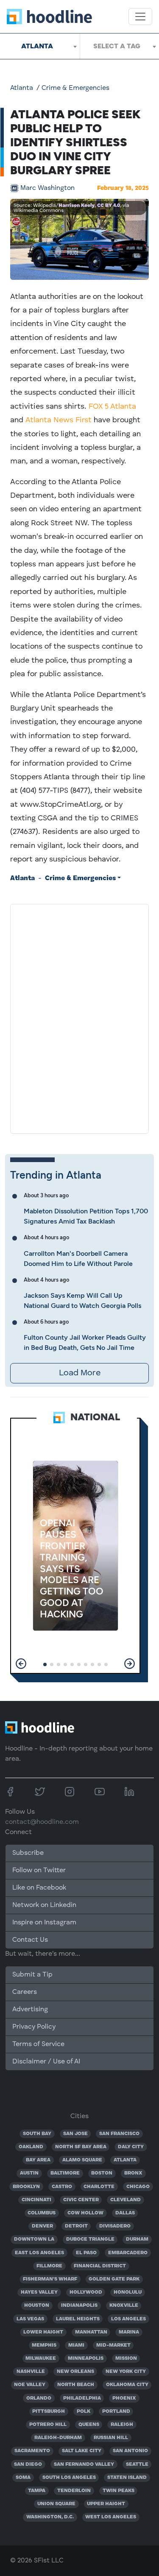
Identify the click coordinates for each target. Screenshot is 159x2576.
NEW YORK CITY (126, 2372)
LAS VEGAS (30, 2319)
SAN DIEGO (28, 2464)
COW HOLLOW (85, 2213)
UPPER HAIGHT (106, 2504)
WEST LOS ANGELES (111, 2517)
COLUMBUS (42, 2213)
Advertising (30, 2010)
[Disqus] (79, 1017)
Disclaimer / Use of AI (46, 2062)
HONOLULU (128, 2292)
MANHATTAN (91, 2332)
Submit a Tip (32, 1975)
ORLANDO (39, 2398)
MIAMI (76, 2345)
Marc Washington (47, 188)
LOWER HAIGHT (43, 2332)
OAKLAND (31, 2147)
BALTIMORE (65, 2173)
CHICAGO (138, 2187)
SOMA (23, 2478)
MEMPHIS (44, 2345)
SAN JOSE (75, 2134)
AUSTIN (29, 2173)
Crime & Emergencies (75, 88)
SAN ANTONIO (130, 2451)
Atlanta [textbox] (37, 46)
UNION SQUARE (56, 2504)
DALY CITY (131, 2147)
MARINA (129, 2332)
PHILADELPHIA (82, 2398)
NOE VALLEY (30, 2385)
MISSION (126, 2359)
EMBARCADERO (128, 2253)
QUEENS (89, 2425)
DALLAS (125, 2213)
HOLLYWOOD (86, 2292)
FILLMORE (49, 2266)
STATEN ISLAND (127, 2478)
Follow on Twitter (39, 1871)
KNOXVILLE (124, 2306)
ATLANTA (125, 2160)
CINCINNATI (36, 2200)
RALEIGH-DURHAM (58, 2438)
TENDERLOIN (74, 2491)
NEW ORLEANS (75, 2372)
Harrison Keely (77, 206)
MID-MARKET (113, 2345)
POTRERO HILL (48, 2425)
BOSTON (102, 2173)
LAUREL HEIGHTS (78, 2319)
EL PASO (86, 2253)
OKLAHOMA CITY (127, 2385)
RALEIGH (122, 2425)
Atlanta (22, 88)
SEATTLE (137, 2464)
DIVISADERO (115, 2226)
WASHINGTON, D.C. (50, 2517)
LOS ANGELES (128, 2319)
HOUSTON (37, 2306)
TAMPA (37, 2491)
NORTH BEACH (76, 2385)
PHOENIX (124, 2398)
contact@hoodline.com (42, 1822)
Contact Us (30, 1940)
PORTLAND (116, 2412)
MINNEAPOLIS (86, 2359)
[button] (21, 1664)
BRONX (133, 2173)
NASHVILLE (31, 2372)
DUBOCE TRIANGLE (90, 2239)
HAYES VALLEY (39, 2292)
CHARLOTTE (99, 2187)
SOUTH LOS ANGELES (69, 2478)
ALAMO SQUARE (82, 2160)
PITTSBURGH (49, 2412)
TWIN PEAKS (119, 2491)
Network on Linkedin (44, 1905)
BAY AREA (38, 2160)
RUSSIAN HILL (111, 2438)
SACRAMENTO (32, 2451)
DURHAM (137, 2239)
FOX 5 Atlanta (112, 407)
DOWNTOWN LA (34, 2239)
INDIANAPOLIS (79, 2306)
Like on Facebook (39, 1888)
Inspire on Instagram (44, 1923)
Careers (25, 1992)
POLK (84, 2412)
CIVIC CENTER (81, 2200)
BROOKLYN (26, 2187)
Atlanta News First (59, 420)
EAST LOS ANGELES (39, 2253)
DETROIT (76, 2226)
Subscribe (28, 1853)
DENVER (42, 2226)
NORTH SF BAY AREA (81, 2147)
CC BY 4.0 (109, 206)
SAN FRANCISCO (119, 2134)
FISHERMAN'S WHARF (50, 2279)
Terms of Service (38, 2044)
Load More (80, 1373)
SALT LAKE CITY (82, 2451)
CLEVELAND (126, 2200)
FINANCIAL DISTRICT (100, 2266)
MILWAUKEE (41, 2359)
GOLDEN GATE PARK (114, 2279)
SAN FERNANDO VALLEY (84, 2464)
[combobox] (40, 46)
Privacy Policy (34, 2027)
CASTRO (62, 2187)
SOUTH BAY (37, 2134)
